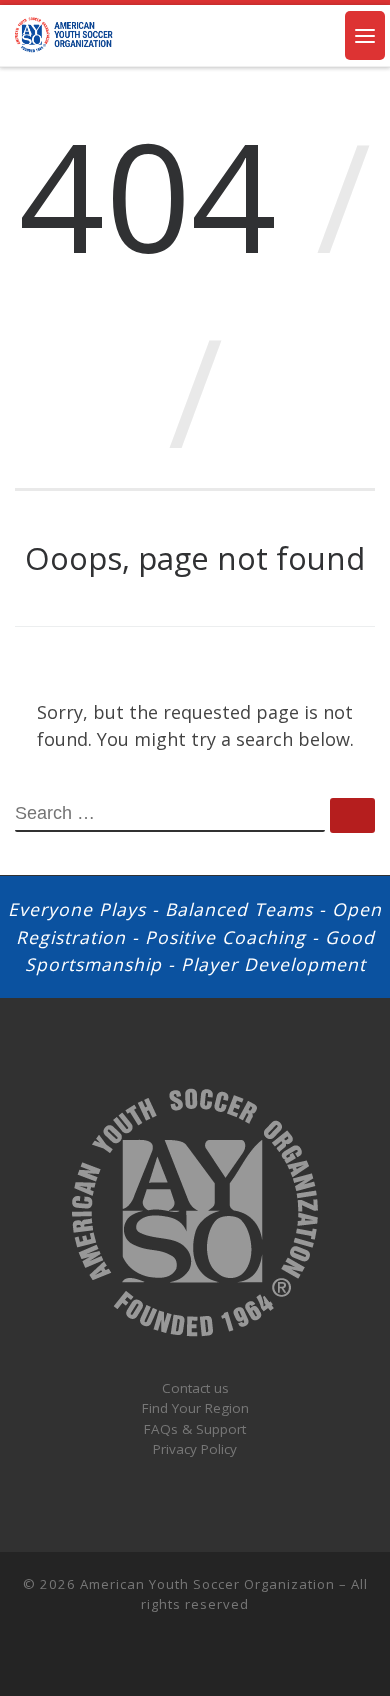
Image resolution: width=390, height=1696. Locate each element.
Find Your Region (195, 1408)
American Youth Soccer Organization (207, 1584)
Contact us (195, 1388)
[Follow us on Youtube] (242, 1656)
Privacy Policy (195, 1449)
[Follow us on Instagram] (149, 1656)
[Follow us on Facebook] (211, 1656)
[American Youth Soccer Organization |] (64, 33)
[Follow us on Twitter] (180, 1656)
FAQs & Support (195, 1429)
